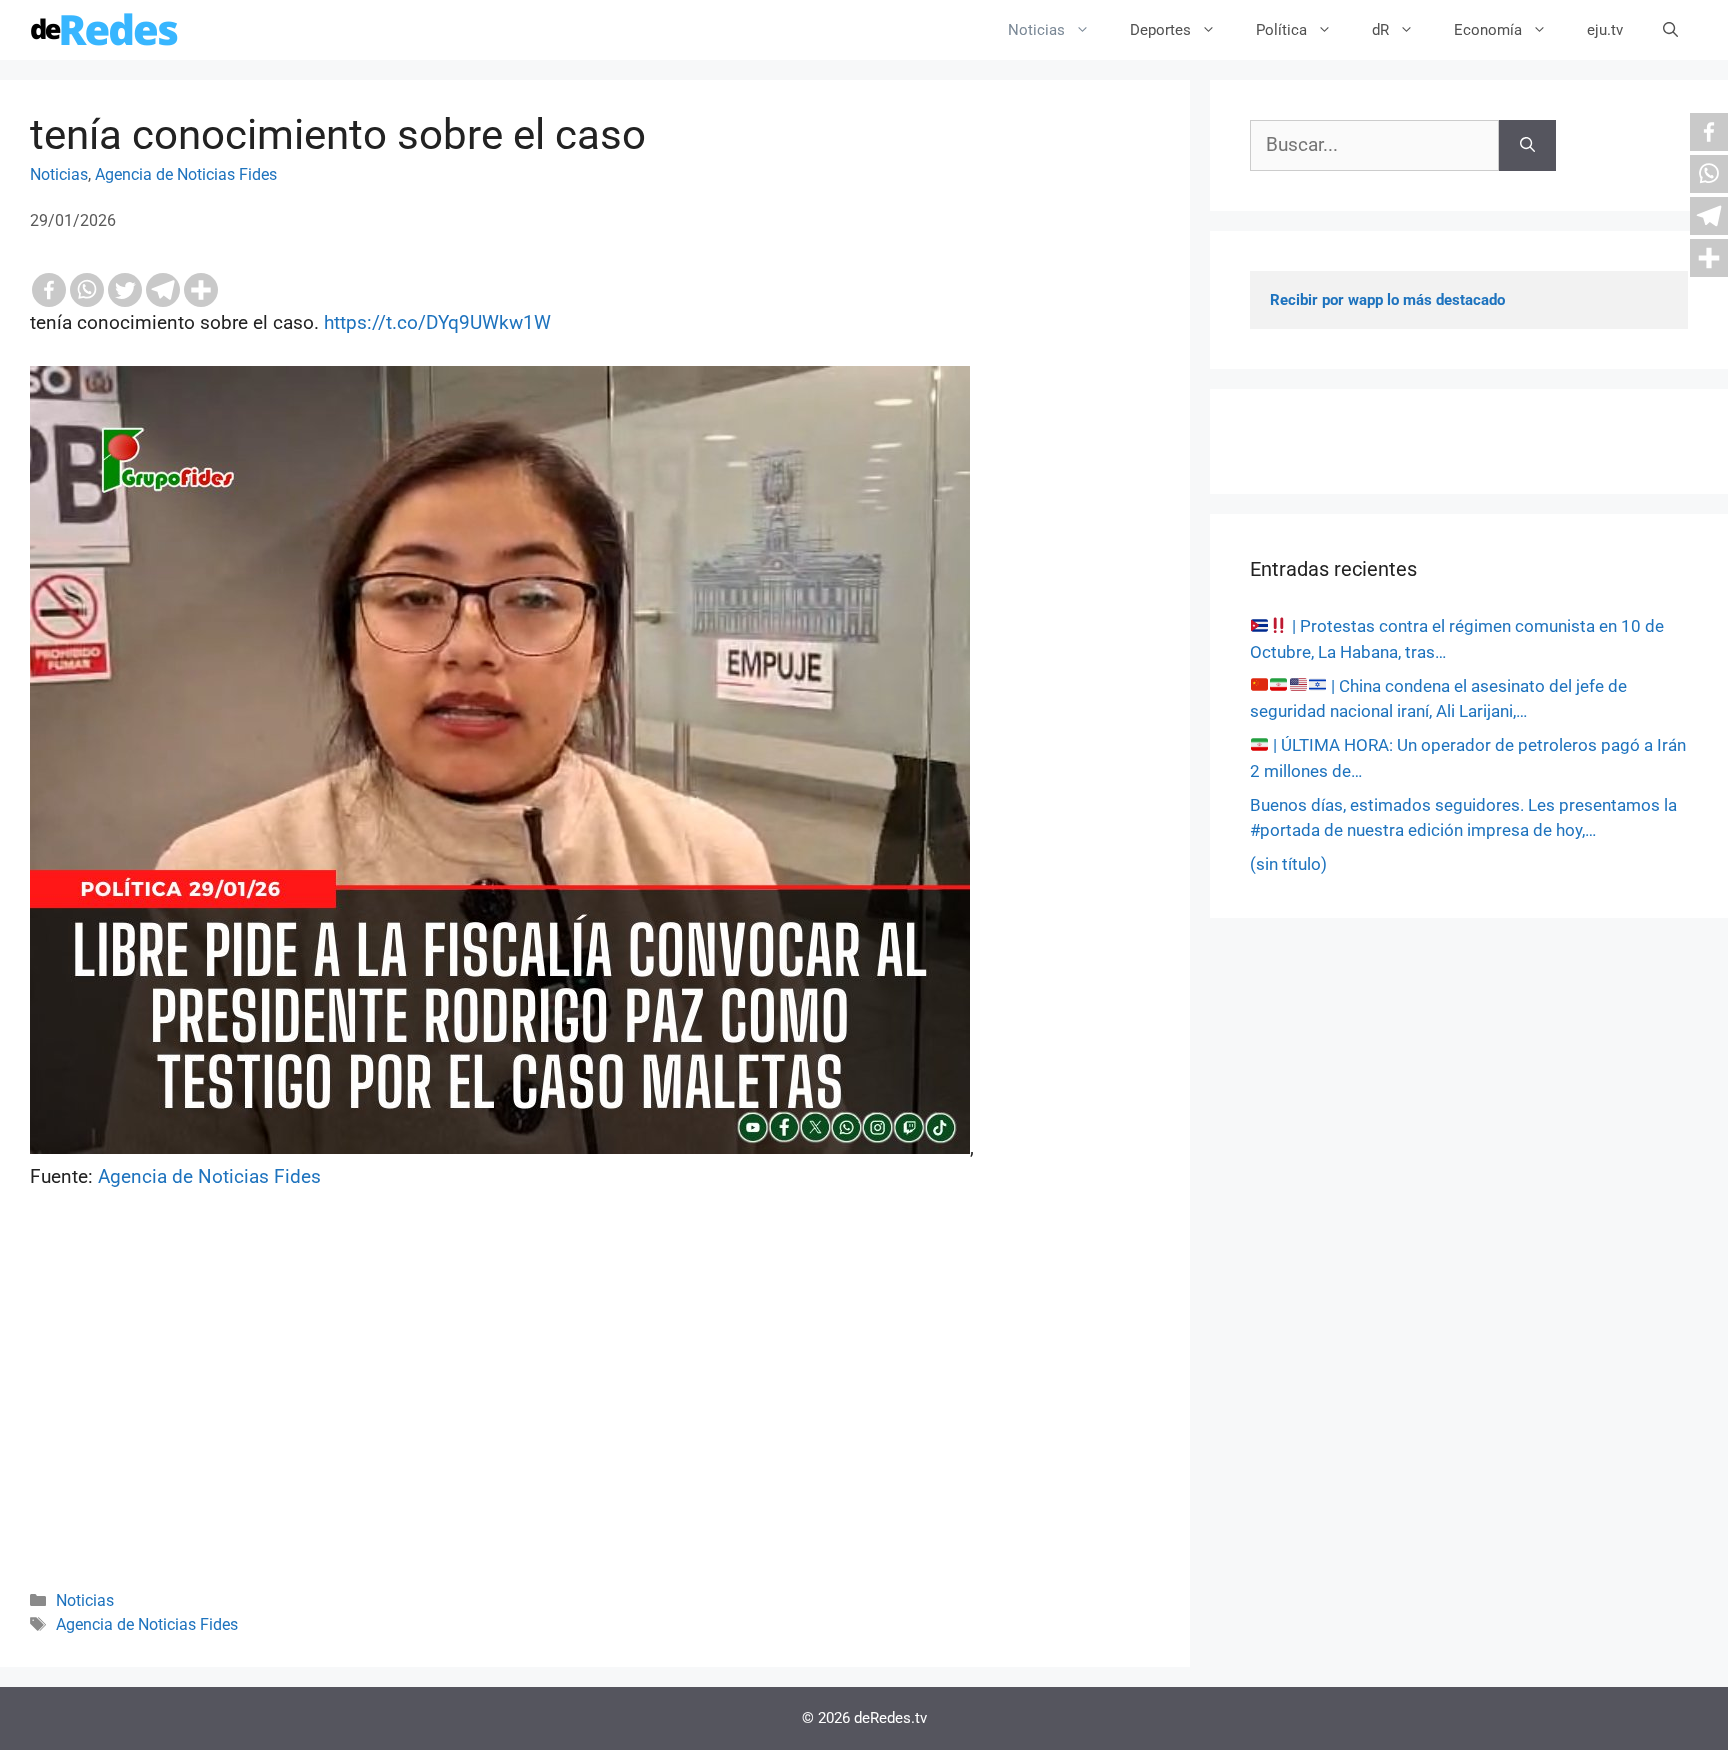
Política (1281, 30)
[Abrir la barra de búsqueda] (1670, 30)
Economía (1488, 30)
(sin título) (1288, 864)
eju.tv (1605, 30)
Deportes (1160, 30)
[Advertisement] (595, 1417)
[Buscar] (1527, 145)
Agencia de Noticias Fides (186, 174)
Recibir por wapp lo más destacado (1387, 300)
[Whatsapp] (87, 290)
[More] (201, 290)
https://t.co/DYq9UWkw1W (437, 322)
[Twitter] (125, 290)
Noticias (1036, 30)
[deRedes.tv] (105, 30)
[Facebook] (49, 290)
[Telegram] (163, 290)
